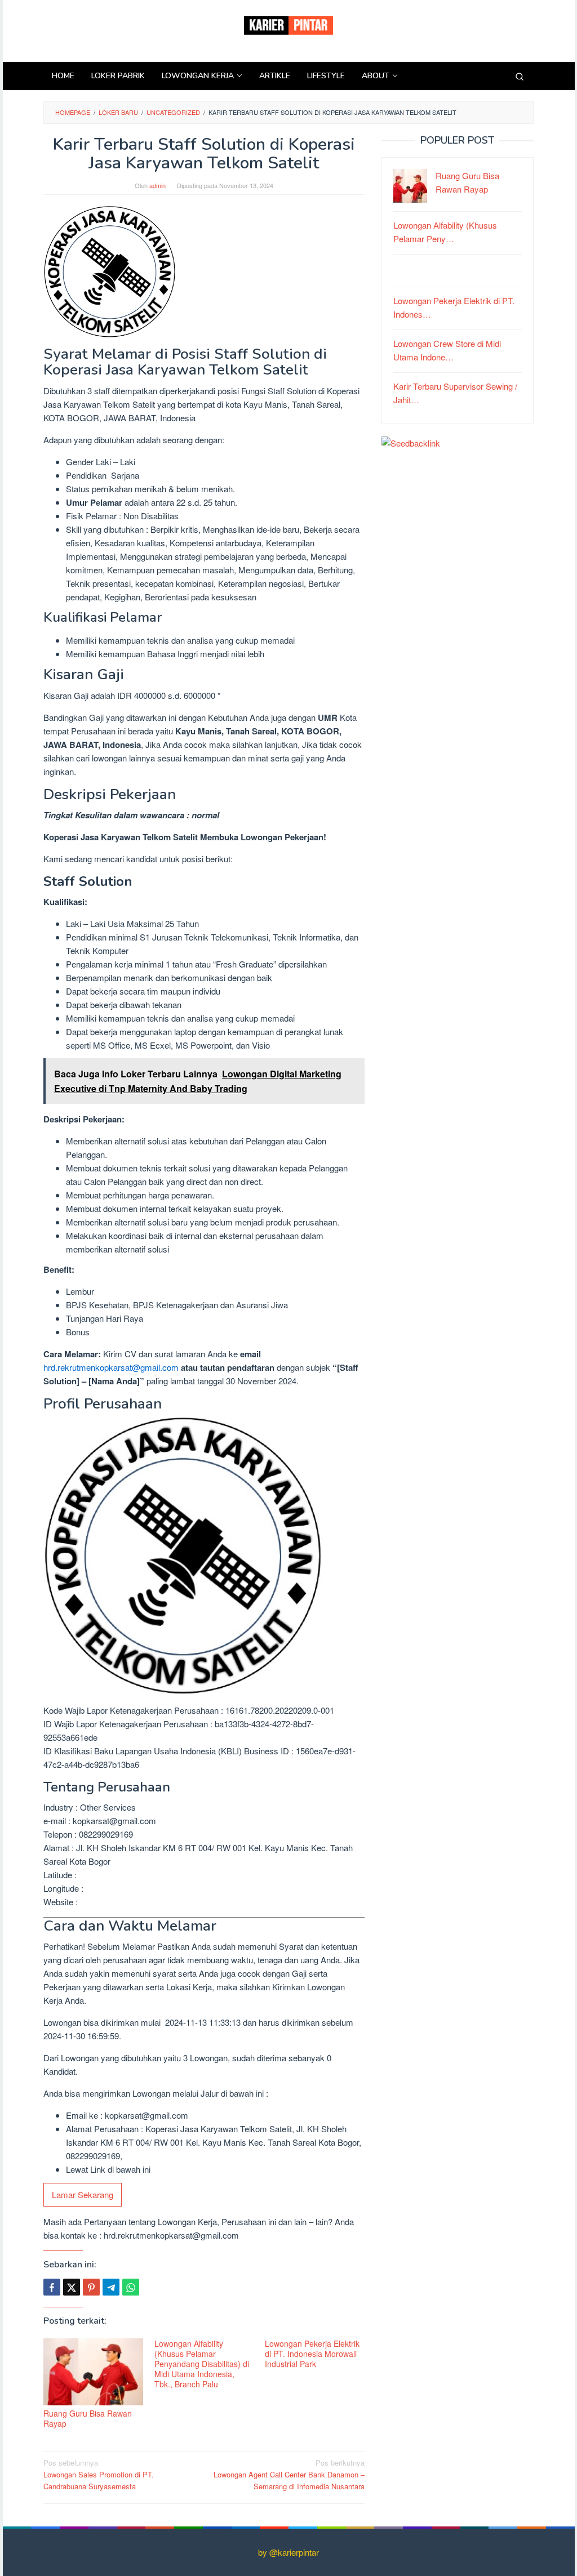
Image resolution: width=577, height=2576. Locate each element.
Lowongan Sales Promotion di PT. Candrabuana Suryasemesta (99, 2474)
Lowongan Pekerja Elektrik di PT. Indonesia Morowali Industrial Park (312, 2354)
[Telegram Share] (111, 2287)
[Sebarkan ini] (52, 2287)
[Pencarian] (520, 76)
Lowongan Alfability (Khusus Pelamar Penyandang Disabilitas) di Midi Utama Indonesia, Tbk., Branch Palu (202, 2364)
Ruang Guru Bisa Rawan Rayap (88, 2418)
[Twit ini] (72, 2287)
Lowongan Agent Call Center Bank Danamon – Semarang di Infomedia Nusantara (289, 2474)
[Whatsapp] (131, 2287)
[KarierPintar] (288, 24)
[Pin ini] (91, 2287)
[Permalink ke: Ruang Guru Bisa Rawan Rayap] (93, 2372)
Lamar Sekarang (83, 2194)
